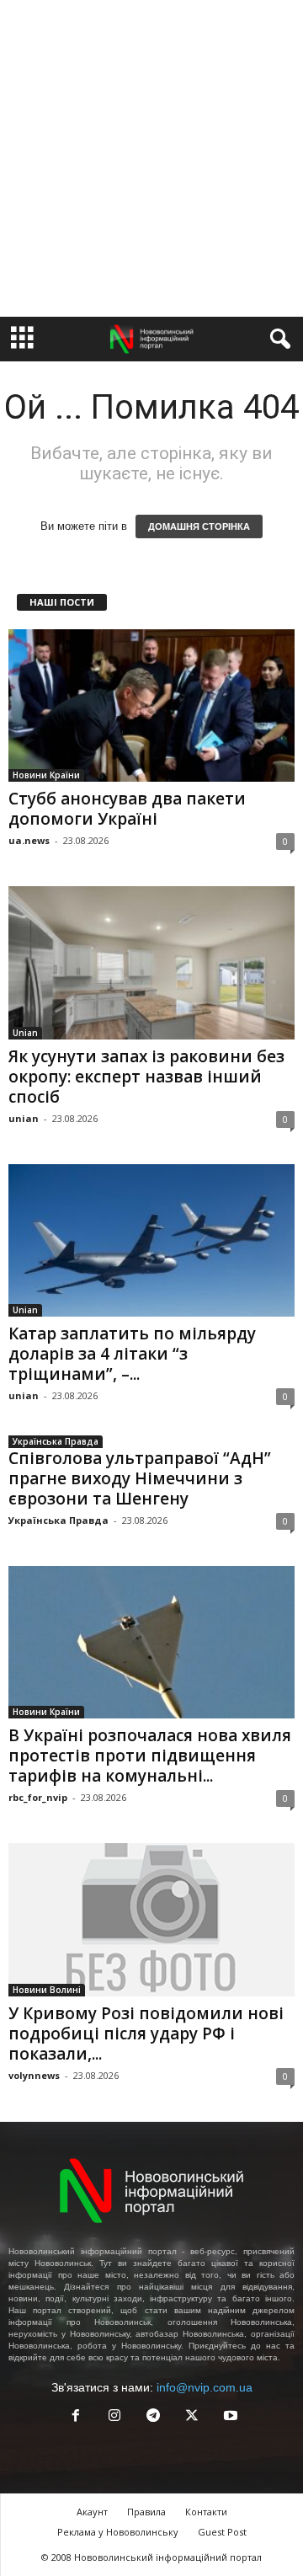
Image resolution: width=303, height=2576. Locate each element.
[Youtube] (229, 2417)
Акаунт (92, 2512)
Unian (25, 1033)
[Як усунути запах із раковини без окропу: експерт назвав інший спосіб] (151, 962)
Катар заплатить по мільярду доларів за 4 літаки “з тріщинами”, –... (132, 1354)
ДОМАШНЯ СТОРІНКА (199, 526)
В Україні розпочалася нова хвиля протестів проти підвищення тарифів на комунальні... (150, 1756)
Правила (146, 2512)
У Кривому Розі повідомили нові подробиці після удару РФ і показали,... (146, 2034)
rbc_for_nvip (38, 1797)
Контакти (206, 2512)
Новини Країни (46, 775)
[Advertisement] (151, 158)
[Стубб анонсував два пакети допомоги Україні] (151, 705)
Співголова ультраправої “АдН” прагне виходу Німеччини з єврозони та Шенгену (140, 1478)
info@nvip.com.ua (205, 2387)
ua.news (29, 840)
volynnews (34, 2075)
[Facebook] (76, 2417)
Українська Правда (56, 1441)
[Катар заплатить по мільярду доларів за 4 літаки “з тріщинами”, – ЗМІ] (151, 1240)
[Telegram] (153, 2417)
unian (24, 1118)
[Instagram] (114, 2417)
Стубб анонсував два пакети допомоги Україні (127, 809)
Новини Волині (47, 1990)
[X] (192, 2417)
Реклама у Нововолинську (118, 2532)
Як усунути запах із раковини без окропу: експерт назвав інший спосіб (146, 1077)
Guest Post (222, 2532)
